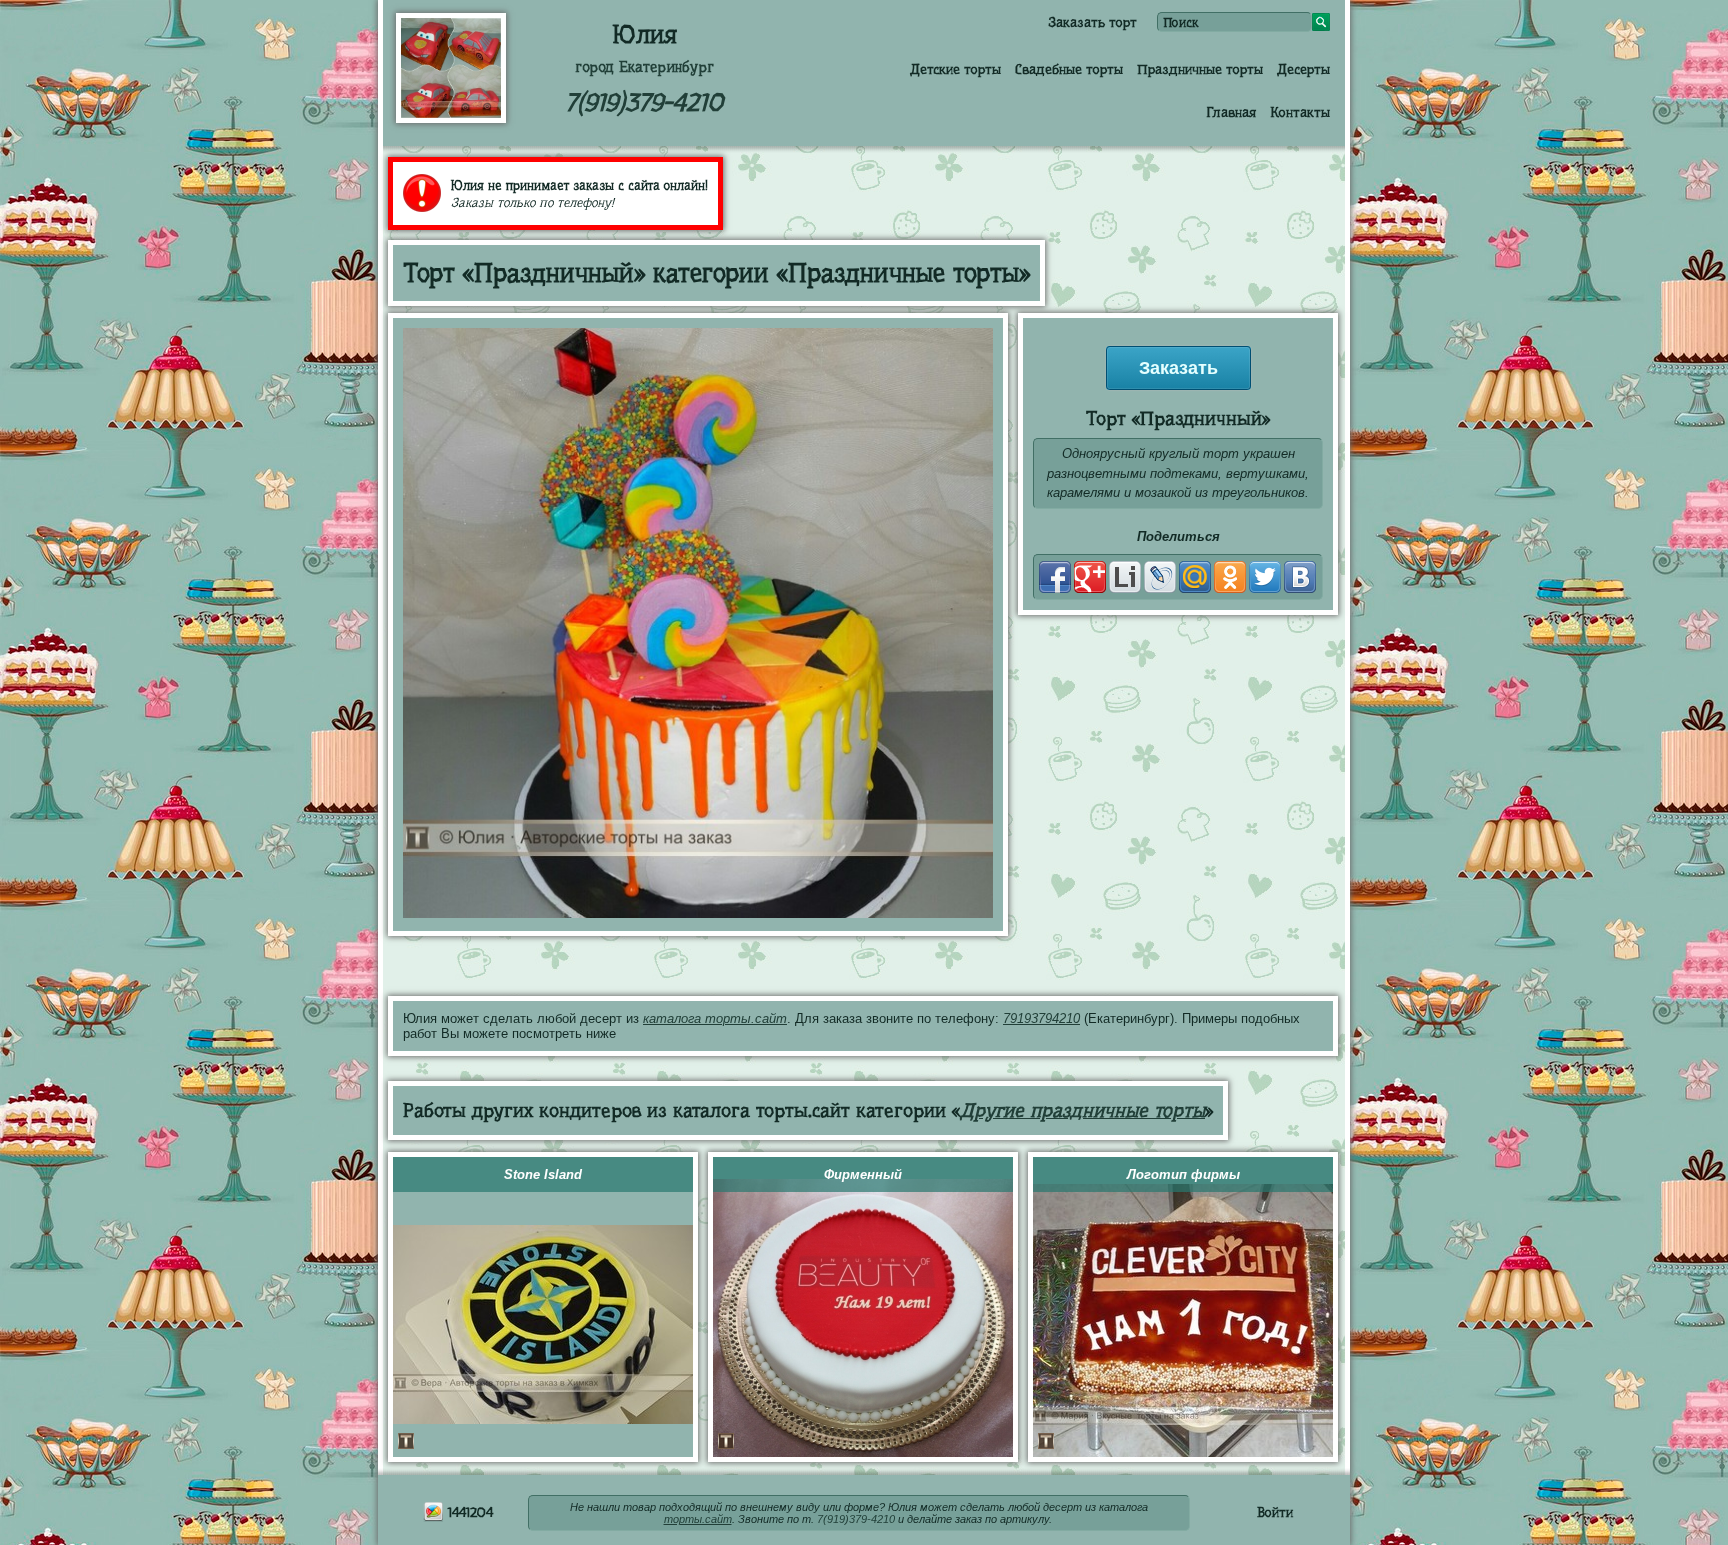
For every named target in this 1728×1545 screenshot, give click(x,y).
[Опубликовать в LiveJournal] (1160, 577)
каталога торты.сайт (715, 1018)
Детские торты (955, 69)
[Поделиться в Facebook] (1055, 577)
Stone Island (543, 1174)
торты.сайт (698, 1519)
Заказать (1178, 368)
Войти (1275, 1512)
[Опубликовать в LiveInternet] (1125, 577)
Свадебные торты (1069, 69)
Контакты (1300, 112)
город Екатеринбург (644, 67)
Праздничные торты (1200, 69)
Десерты (1303, 69)
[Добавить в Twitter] (1265, 577)
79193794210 (1041, 1018)
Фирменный (863, 1174)
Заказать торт (1092, 22)
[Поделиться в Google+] (1090, 577)
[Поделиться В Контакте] (1300, 577)
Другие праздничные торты (1082, 1110)
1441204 (468, 1512)
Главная (1231, 112)
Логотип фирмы (1183, 1174)
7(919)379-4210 (644, 102)
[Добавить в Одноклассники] (1230, 577)
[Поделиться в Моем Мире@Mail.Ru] (1195, 577)
